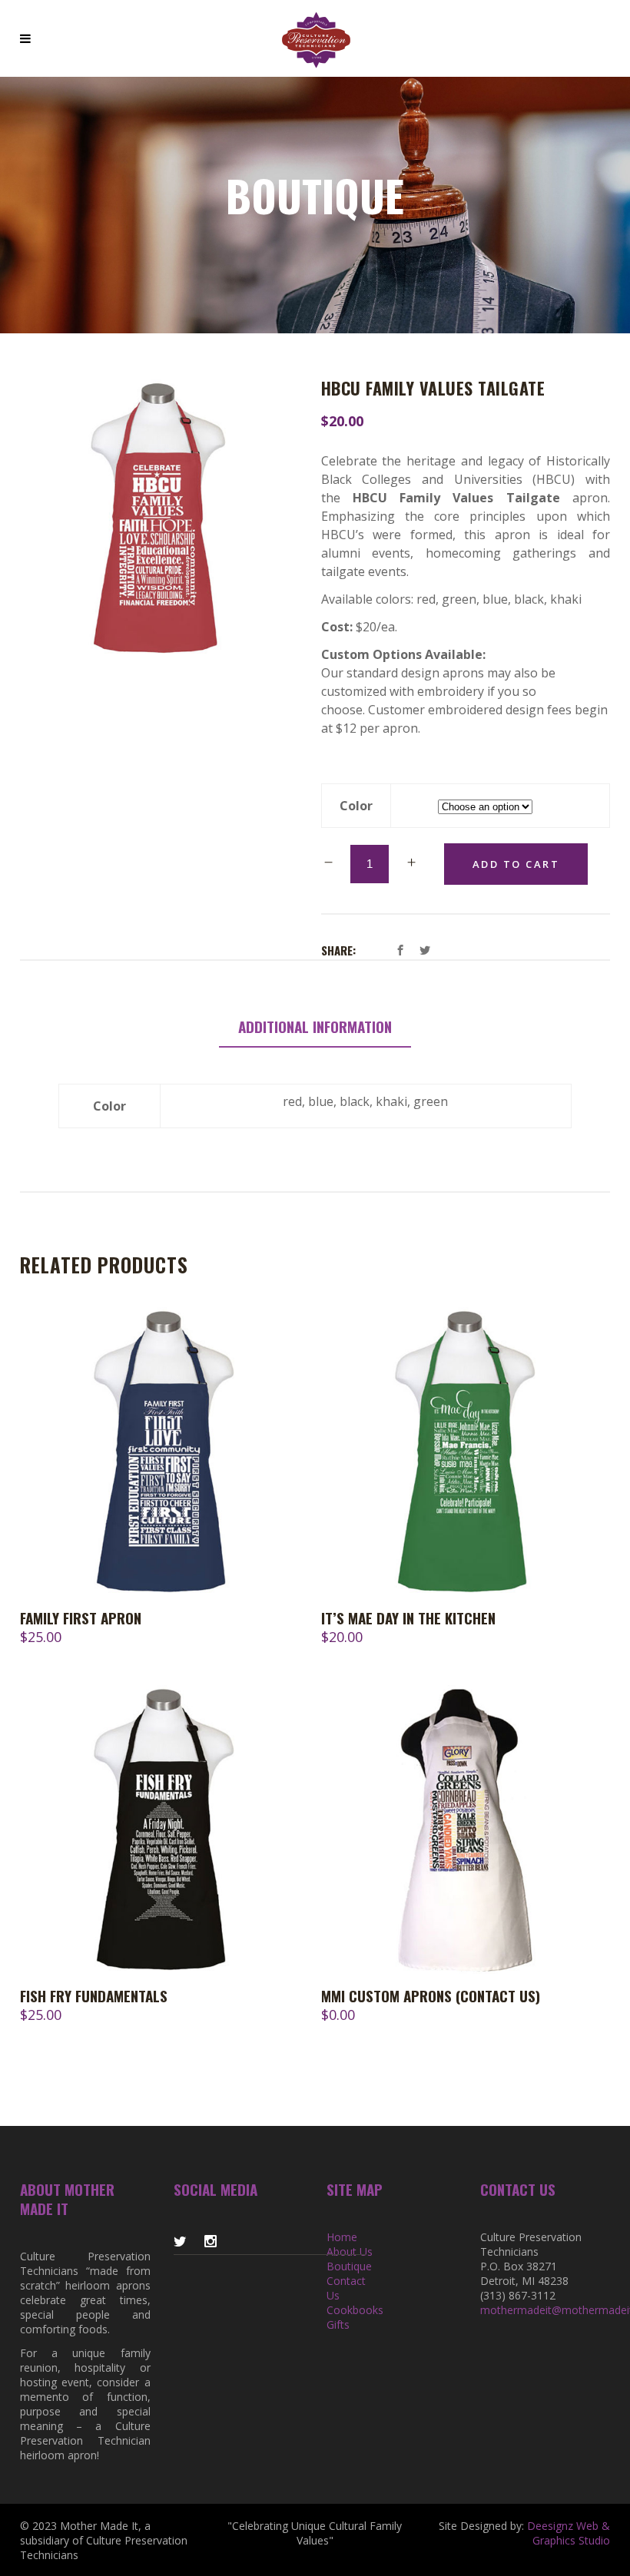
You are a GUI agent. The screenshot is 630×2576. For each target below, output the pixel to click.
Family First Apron (81, 1617)
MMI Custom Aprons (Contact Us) (431, 1995)
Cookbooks (355, 2310)
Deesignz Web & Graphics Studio (569, 2533)
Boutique (349, 2266)
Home (342, 2237)
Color (356, 806)
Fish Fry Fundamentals (94, 1995)
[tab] (315, 1027)
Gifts (338, 2324)
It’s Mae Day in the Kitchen (408, 1617)
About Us (350, 2252)
